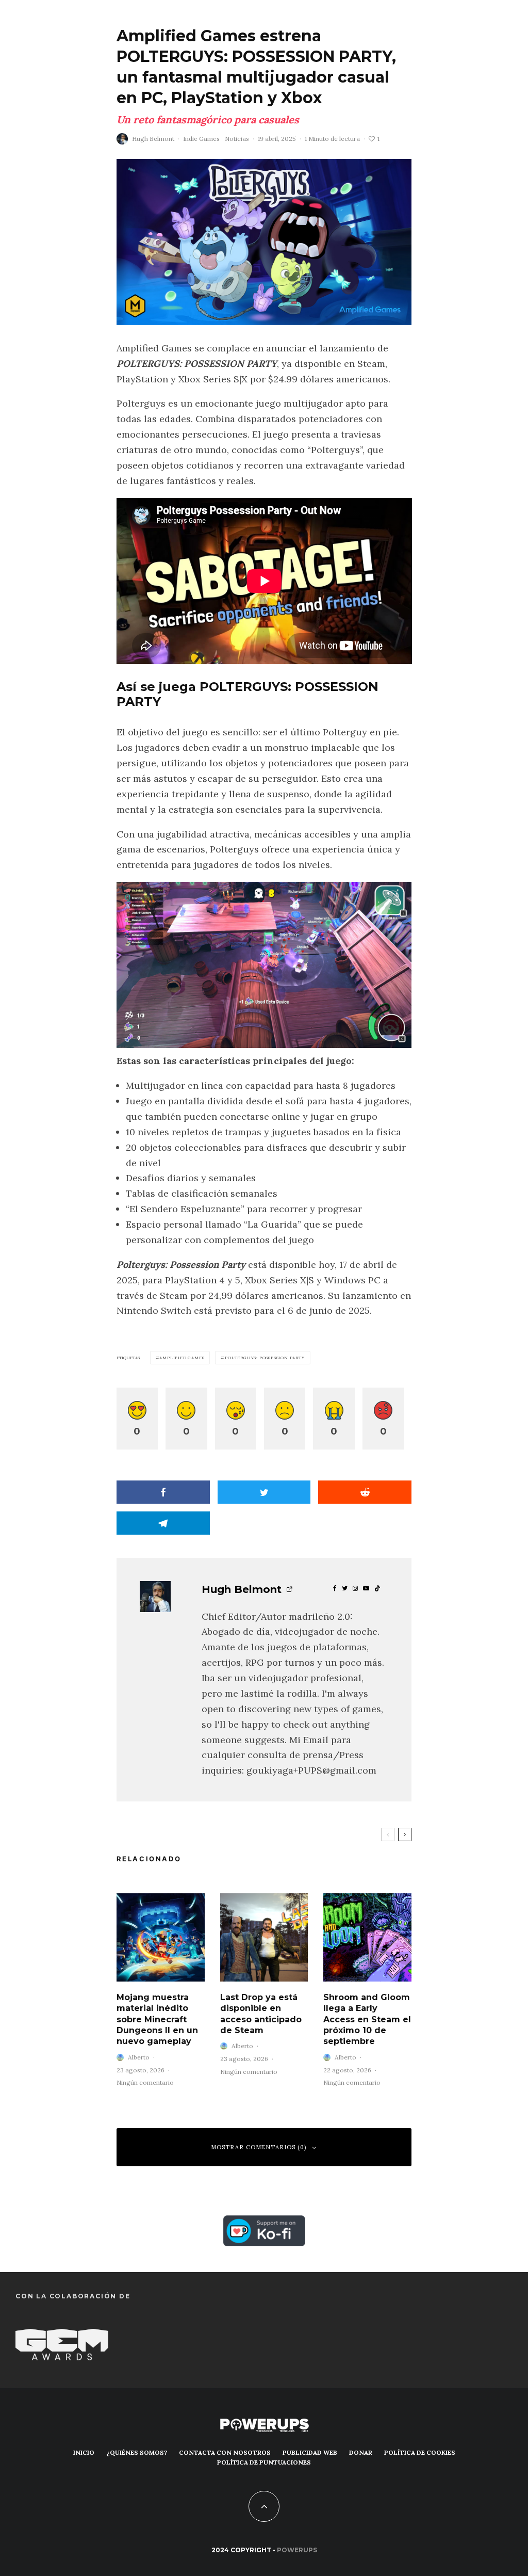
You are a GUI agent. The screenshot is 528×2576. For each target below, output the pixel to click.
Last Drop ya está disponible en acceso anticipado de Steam (261, 2014)
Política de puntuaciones (264, 2462)
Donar (361, 2452)
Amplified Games (182, 1358)
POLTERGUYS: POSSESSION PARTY (265, 1358)
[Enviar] (365, 1492)
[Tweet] (264, 1492)
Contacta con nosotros (225, 2452)
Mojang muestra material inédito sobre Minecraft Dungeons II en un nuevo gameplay (157, 2019)
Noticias (237, 139)
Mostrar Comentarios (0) (259, 2147)
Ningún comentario (145, 2082)
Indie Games (201, 139)
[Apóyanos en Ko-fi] (264, 2223)
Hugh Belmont (153, 139)
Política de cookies (420, 2452)
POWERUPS (297, 2550)
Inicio (84, 2452)
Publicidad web (310, 2452)
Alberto (139, 2057)
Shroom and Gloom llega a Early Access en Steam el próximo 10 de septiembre (367, 2019)
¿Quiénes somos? (137, 2452)
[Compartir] (163, 1492)
